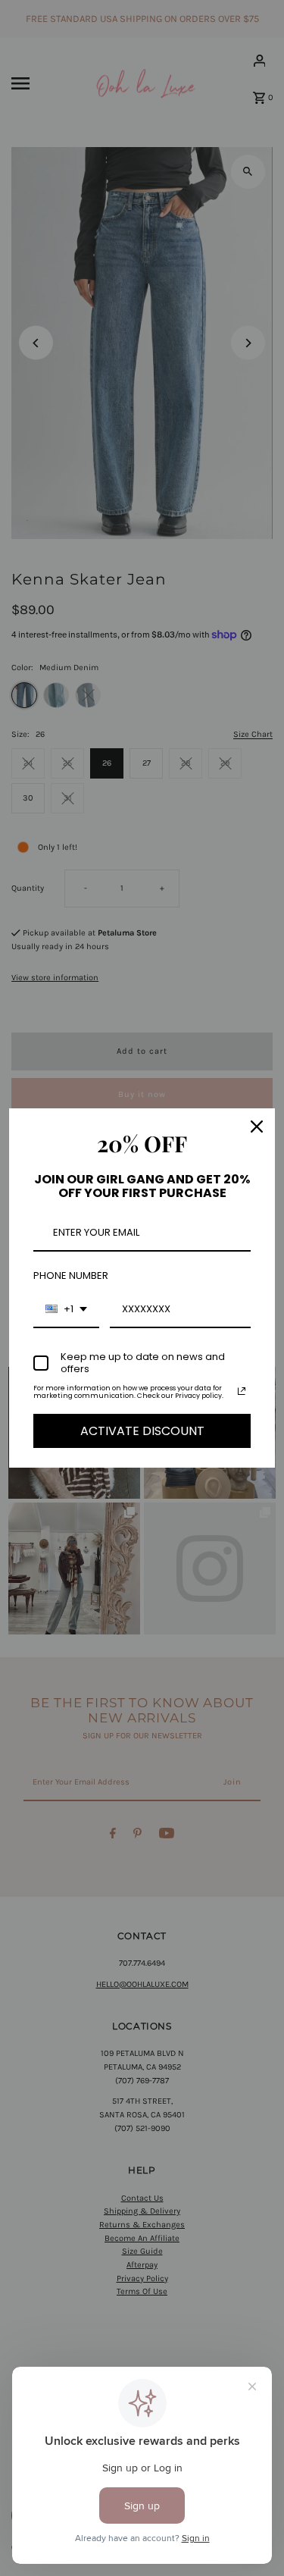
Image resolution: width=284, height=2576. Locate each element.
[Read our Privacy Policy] (242, 1391)
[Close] (257, 1127)
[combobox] (66, 1310)
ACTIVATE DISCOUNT (142, 1431)
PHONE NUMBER (71, 1275)
